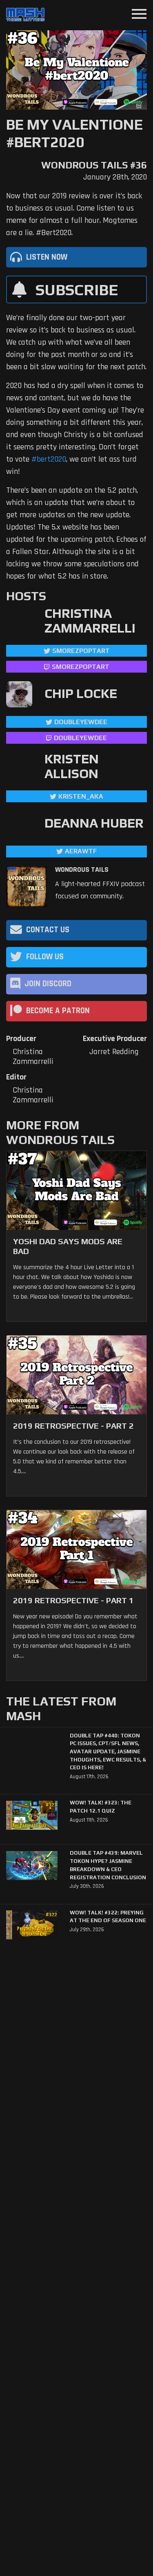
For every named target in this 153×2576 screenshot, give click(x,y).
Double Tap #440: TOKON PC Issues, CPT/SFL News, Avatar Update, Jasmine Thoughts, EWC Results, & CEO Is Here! (108, 1752)
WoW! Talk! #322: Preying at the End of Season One (108, 1917)
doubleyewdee (81, 722)
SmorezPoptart (81, 651)
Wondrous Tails (82, 870)
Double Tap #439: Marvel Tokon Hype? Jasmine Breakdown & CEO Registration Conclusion (108, 1865)
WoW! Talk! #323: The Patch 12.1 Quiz (101, 1807)
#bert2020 (49, 459)
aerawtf (81, 851)
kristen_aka (81, 796)
